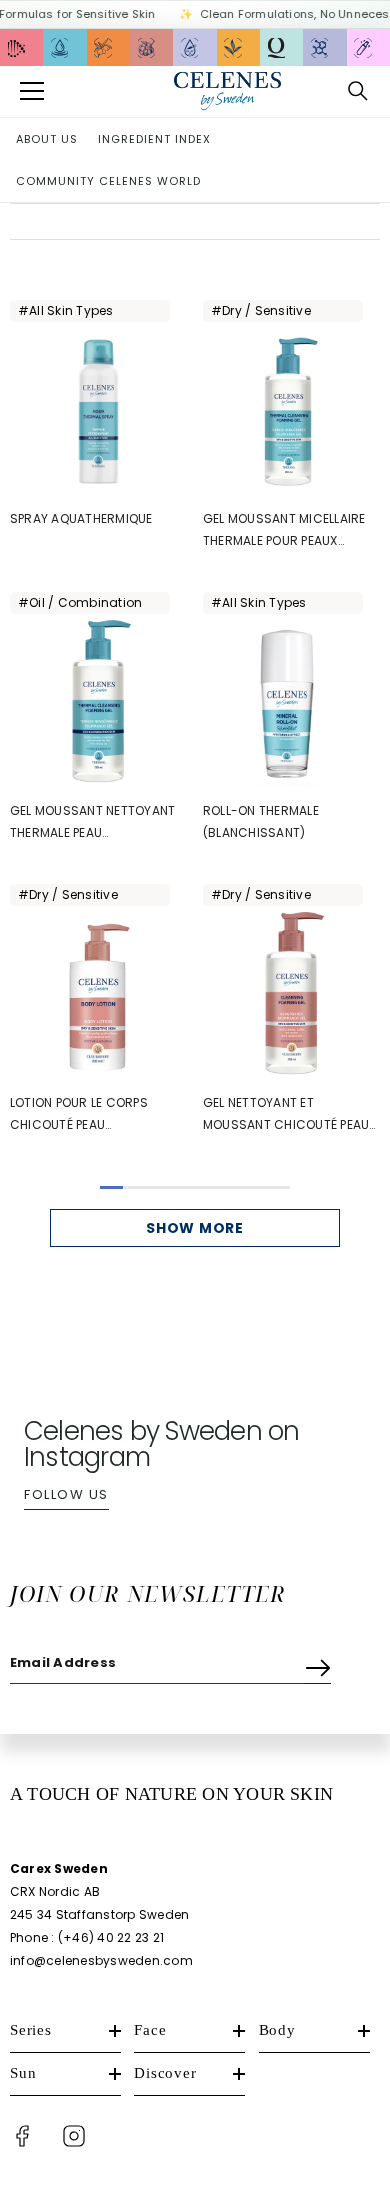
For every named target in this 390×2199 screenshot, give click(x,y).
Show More (194, 1228)
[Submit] (318, 1663)
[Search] (358, 91)
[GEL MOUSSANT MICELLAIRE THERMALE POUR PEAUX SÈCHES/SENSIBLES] (291, 411)
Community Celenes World (108, 181)
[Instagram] (74, 2136)
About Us (47, 139)
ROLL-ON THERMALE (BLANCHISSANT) (261, 821)
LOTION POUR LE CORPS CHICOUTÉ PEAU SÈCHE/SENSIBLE (79, 1115)
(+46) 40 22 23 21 (111, 1937)
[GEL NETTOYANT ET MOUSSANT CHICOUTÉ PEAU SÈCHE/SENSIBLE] (291, 995)
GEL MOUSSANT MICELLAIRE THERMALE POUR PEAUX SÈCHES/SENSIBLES (284, 531)
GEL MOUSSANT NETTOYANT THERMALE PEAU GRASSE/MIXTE (92, 823)
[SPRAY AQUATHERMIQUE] (98, 411)
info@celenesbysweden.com (101, 1960)
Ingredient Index (154, 139)
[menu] (32, 91)
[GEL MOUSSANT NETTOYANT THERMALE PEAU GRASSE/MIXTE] (98, 703)
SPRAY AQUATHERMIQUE (81, 518)
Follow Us (66, 1494)
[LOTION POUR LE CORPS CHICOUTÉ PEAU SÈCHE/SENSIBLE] (98, 995)
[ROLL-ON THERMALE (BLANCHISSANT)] (291, 703)
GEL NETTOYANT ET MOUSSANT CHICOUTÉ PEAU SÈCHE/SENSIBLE (286, 1115)
